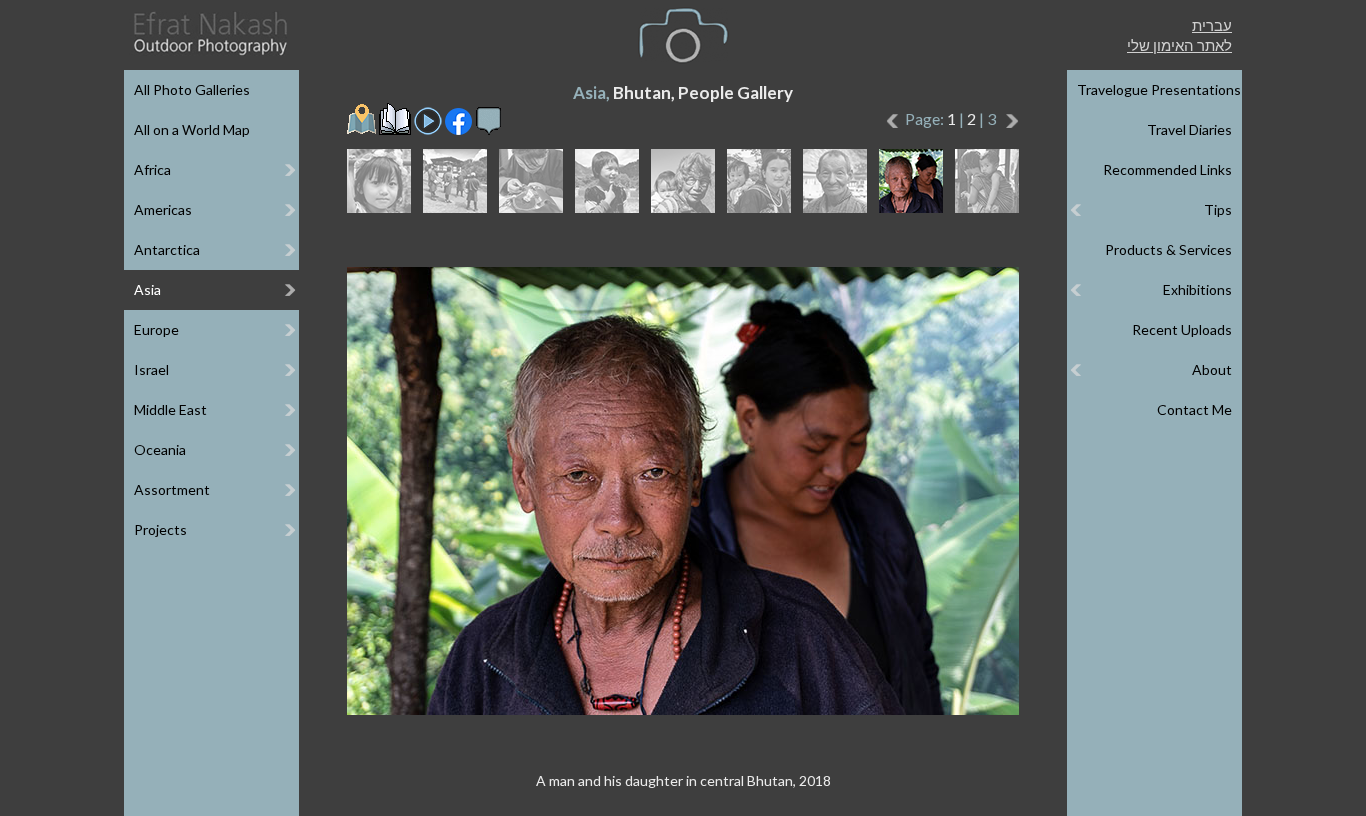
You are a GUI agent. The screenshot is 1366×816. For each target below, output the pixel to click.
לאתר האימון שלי (1179, 45)
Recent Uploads (1182, 329)
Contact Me (1194, 409)
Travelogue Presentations (1159, 89)
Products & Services (1168, 249)
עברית (1212, 25)
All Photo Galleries (192, 89)
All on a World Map (192, 129)
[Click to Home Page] (209, 33)
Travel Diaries (1189, 129)
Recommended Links (1167, 169)
